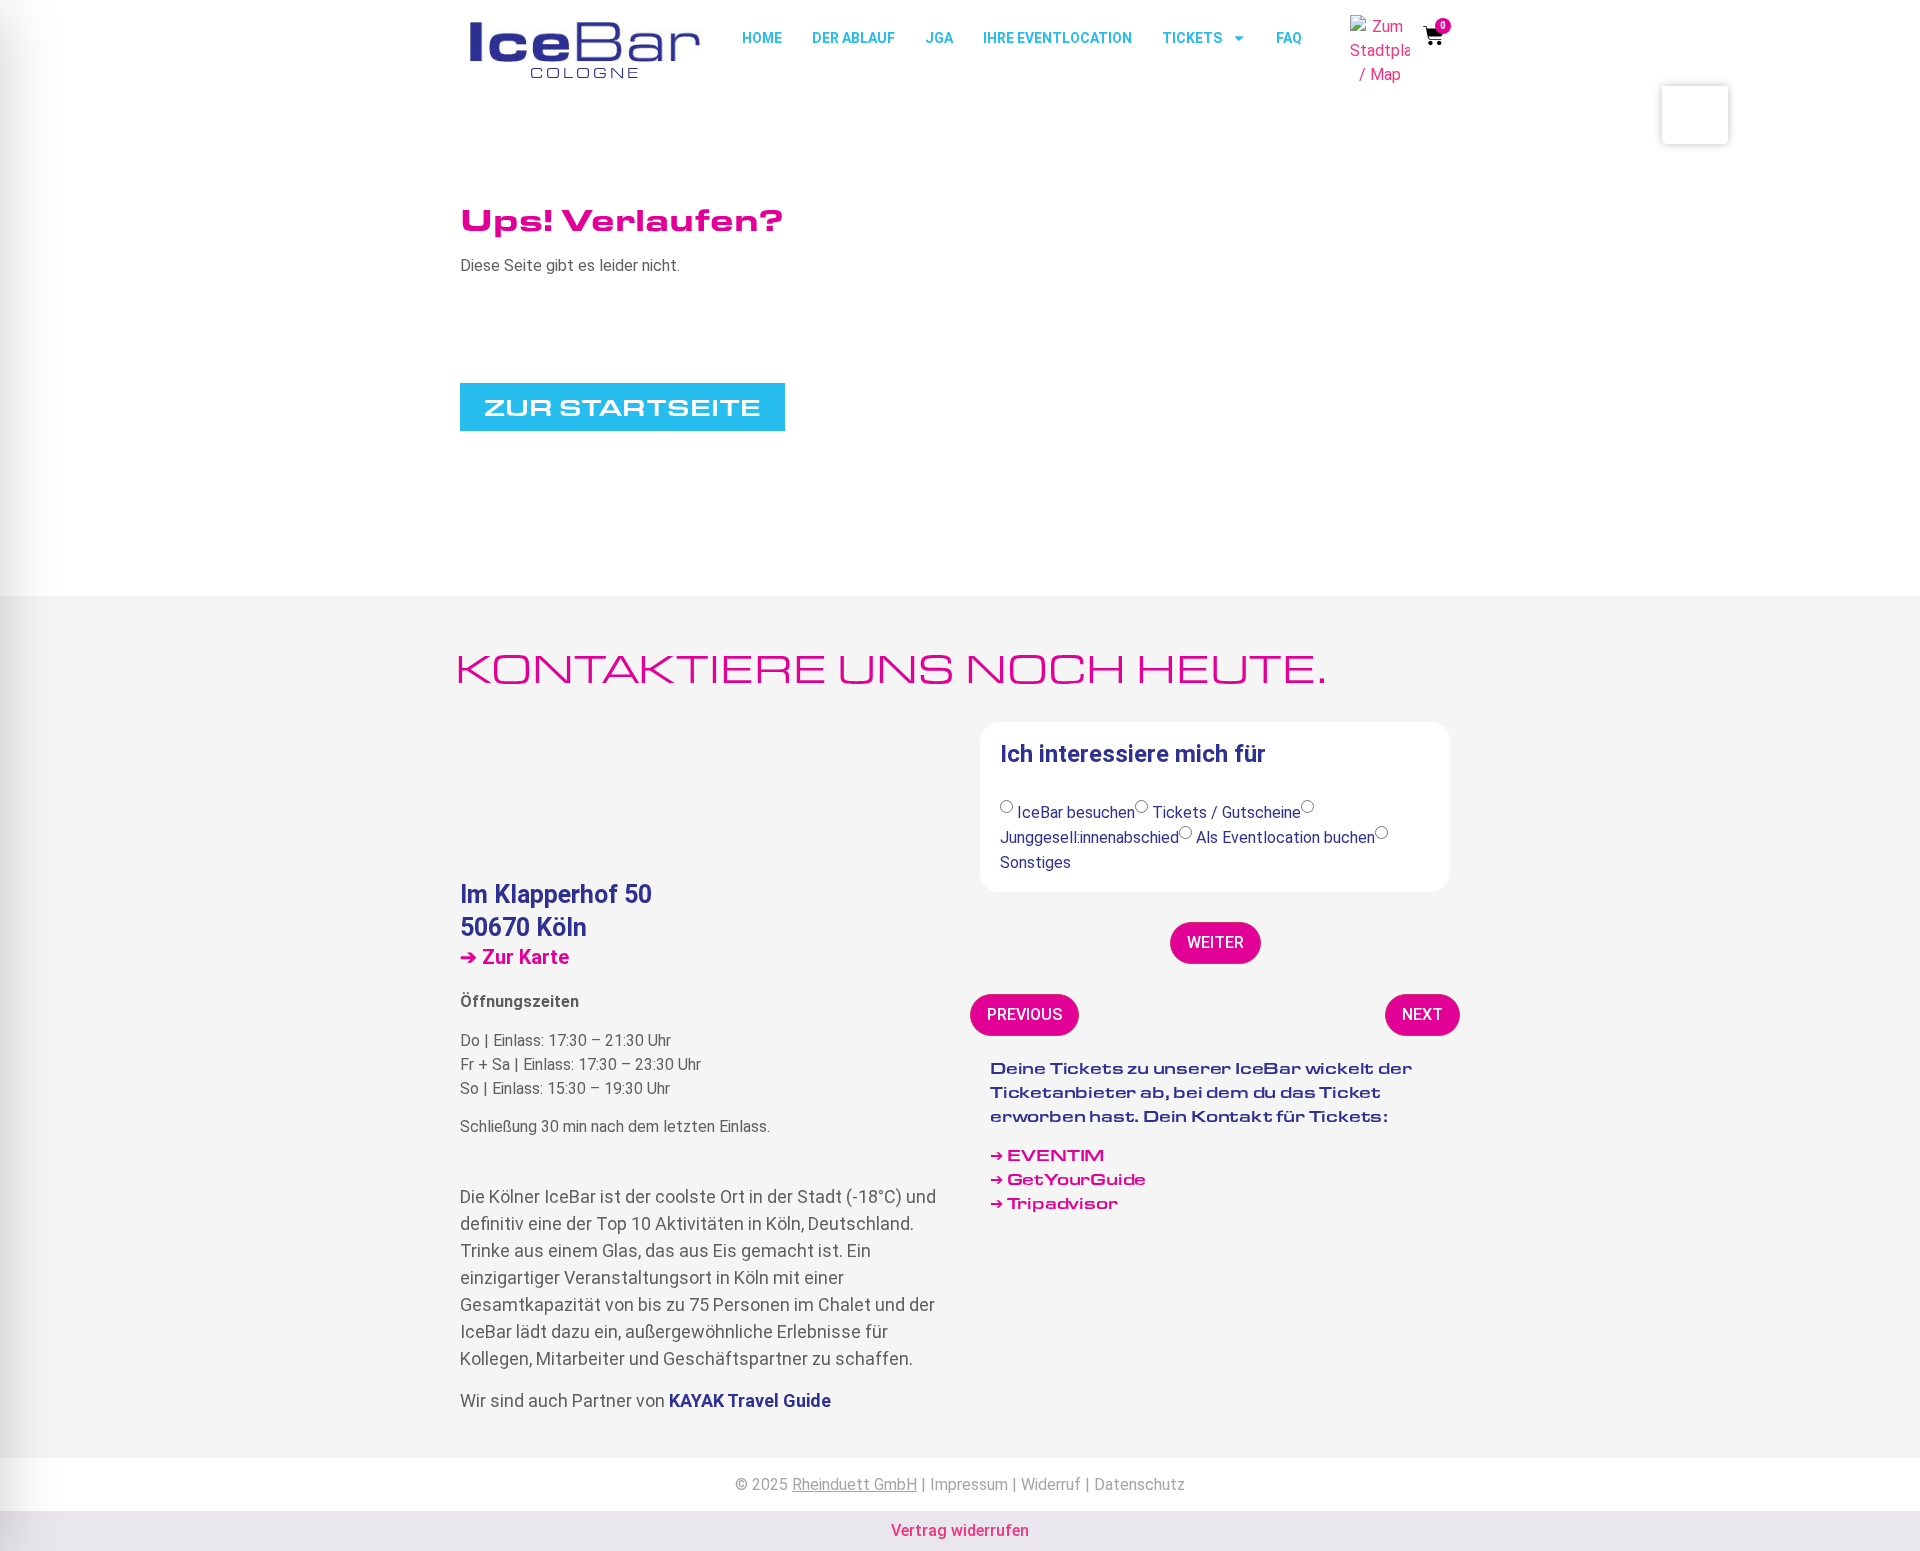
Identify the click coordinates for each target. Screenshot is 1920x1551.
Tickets (1192, 38)
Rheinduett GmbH (854, 1484)
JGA (939, 38)
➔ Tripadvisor (1055, 1202)
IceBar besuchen (1076, 812)
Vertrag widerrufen (960, 1530)
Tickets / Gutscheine (1226, 812)
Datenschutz (1139, 1484)
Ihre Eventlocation (1057, 38)
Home (762, 38)
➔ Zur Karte (514, 957)
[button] (1215, 943)
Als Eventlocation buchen (1285, 837)
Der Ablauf (853, 38)
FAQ (1289, 38)
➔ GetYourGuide (1068, 1178)
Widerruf (1051, 1484)
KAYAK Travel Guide (750, 1400)
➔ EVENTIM (1047, 1154)
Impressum (969, 1484)
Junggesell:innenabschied (1089, 837)
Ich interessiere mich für (1133, 755)
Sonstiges (1035, 862)
